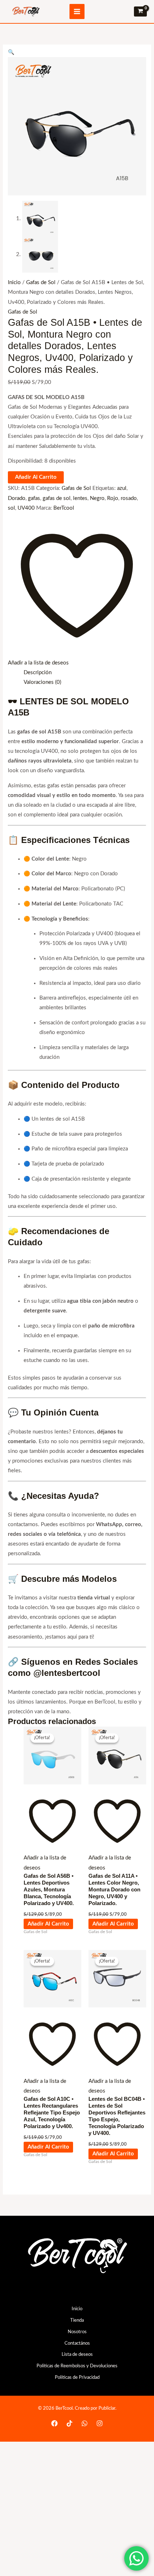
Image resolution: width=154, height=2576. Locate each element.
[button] (11, 52)
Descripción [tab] (38, 673)
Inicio (14, 282)
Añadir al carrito (36, 477)
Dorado (17, 498)
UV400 (26, 508)
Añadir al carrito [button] (48, 1924)
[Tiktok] (69, 2423)
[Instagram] (100, 2423)
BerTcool (64, 508)
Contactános (77, 2343)
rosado (129, 498)
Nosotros (77, 2332)
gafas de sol (57, 498)
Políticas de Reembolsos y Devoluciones (77, 2366)
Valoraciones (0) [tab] (42, 682)
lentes (80, 498)
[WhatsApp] (85, 2423)
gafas (34, 498)
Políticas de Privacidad (77, 2377)
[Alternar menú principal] (77, 11)
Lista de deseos (77, 2354)
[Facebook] (54, 2423)
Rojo (113, 498)
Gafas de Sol (41, 282)
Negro (97, 498)
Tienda (77, 2320)
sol (11, 508)
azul (122, 488)
